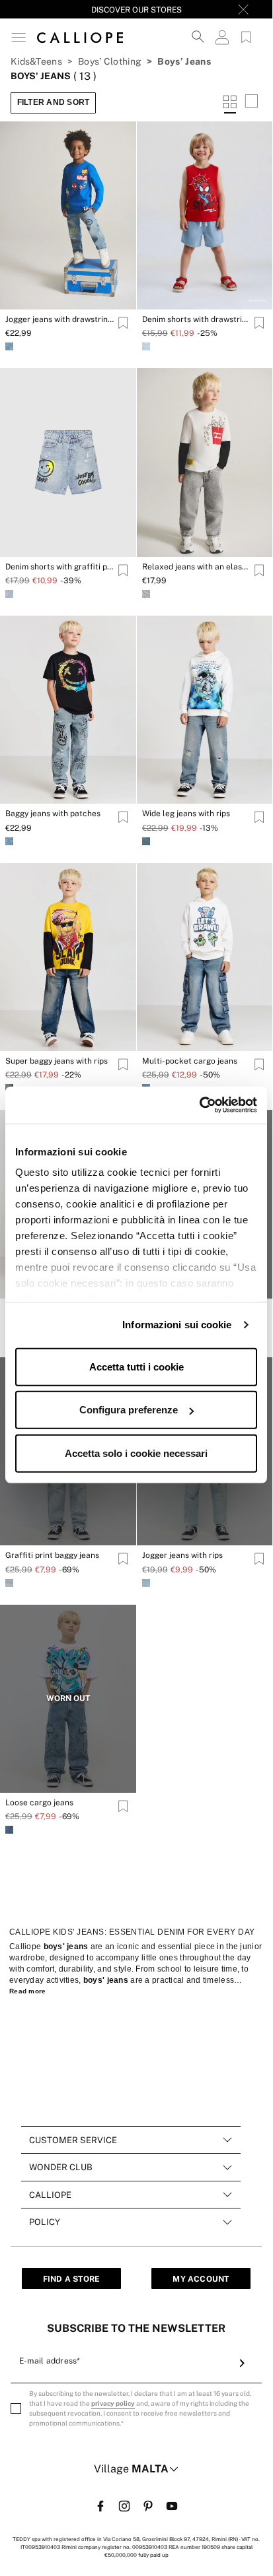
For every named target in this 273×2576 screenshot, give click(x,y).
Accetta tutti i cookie (136, 1366)
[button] (19, 37)
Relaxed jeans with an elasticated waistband (197, 567)
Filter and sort (54, 102)
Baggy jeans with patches (53, 814)
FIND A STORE (72, 2279)
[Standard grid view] (230, 103)
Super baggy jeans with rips (57, 1061)
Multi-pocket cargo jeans (190, 1061)
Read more (28, 1991)
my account (201, 2279)
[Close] (243, 9)
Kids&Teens (36, 61)
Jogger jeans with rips (182, 1555)
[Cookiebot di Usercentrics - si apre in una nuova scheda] (199, 1105)
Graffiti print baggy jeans (52, 1555)
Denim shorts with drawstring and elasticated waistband (197, 319)
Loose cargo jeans (39, 1803)
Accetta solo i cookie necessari (136, 1453)
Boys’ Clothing (110, 61)
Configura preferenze (129, 1410)
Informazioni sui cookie (177, 1325)
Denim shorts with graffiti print (60, 567)
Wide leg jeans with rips (186, 814)
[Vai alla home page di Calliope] (80, 37)
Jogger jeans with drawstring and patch (60, 319)
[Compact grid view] (251, 103)
